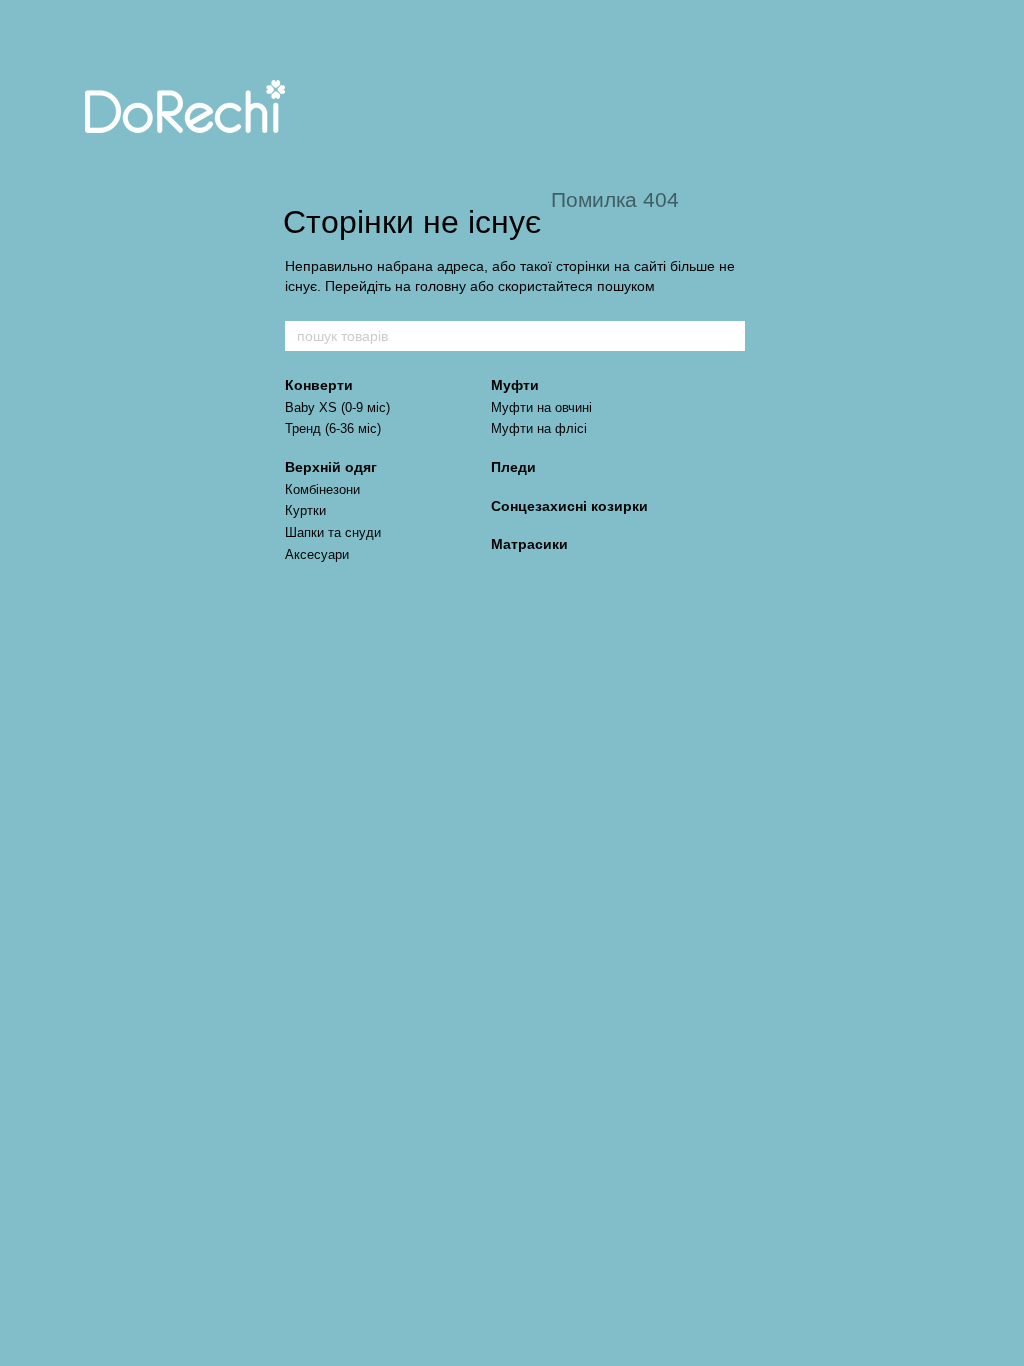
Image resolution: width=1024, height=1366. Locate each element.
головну (440, 286)
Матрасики (529, 544)
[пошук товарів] (729, 336)
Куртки (305, 510)
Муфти (515, 385)
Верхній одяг (331, 467)
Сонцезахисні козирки (569, 506)
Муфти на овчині (541, 407)
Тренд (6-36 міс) (333, 428)
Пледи (513, 467)
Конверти (319, 385)
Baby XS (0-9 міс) (337, 407)
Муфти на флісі (539, 428)
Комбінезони (322, 489)
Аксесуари (317, 554)
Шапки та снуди (333, 532)
